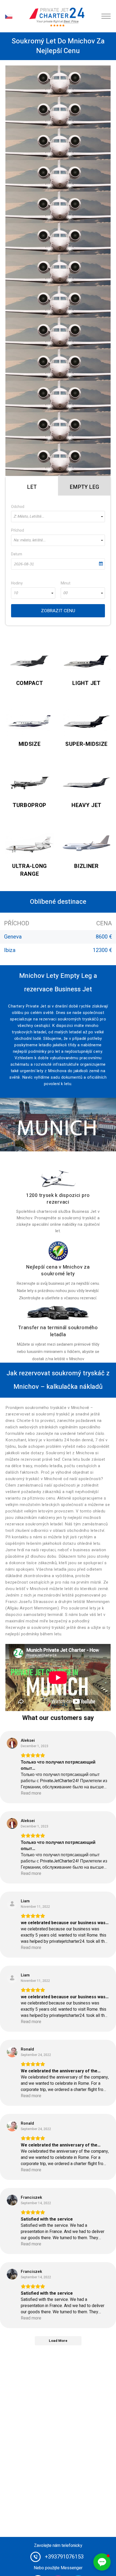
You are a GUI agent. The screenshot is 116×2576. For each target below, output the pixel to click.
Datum (17, 554)
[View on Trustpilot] (12, 1743)
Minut (66, 583)
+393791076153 (64, 2557)
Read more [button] (31, 1793)
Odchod (18, 507)
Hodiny (17, 583)
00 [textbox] (65, 593)
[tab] (32, 486)
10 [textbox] (16, 593)
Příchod (18, 530)
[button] (102, 2562)
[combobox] (58, 517)
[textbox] (58, 517)
